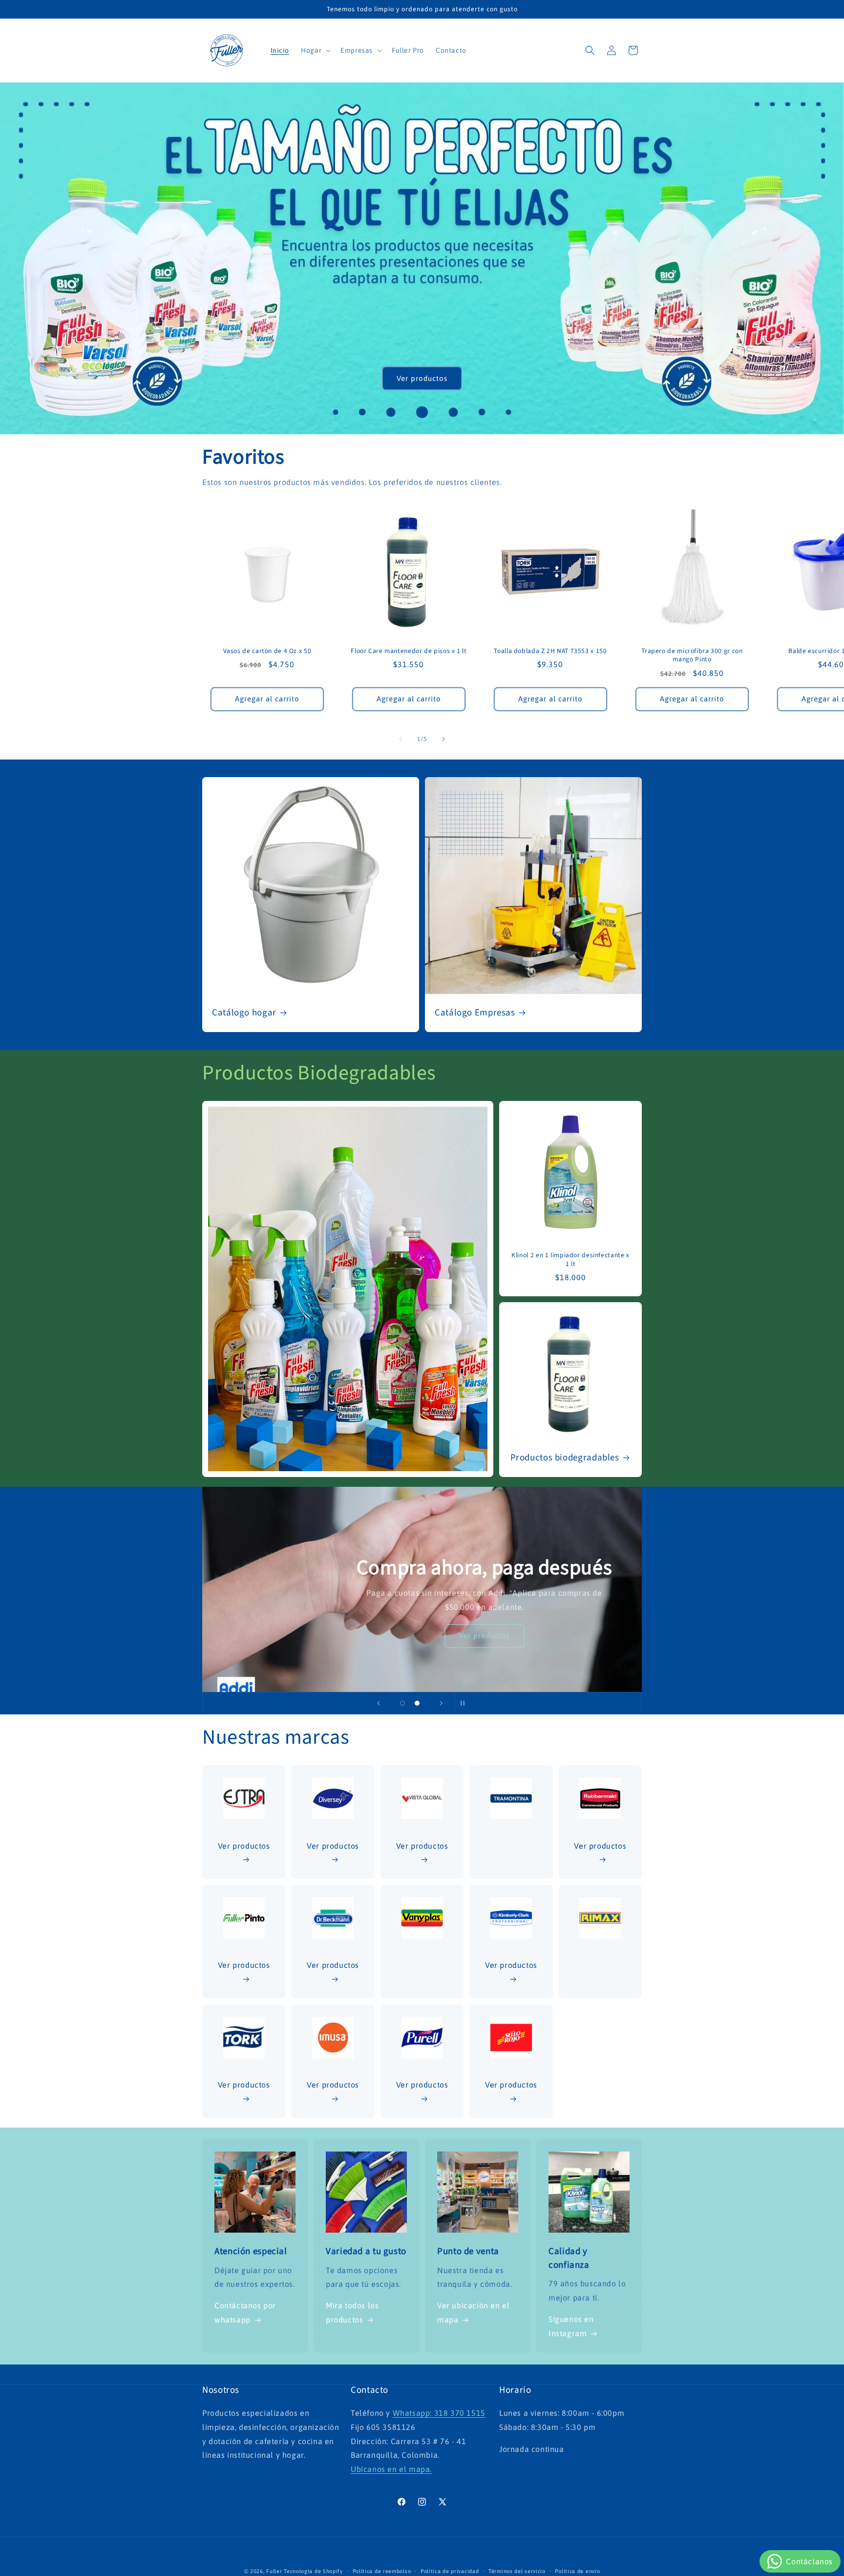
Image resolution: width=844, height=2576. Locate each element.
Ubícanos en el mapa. (391, 2470)
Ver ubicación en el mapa (473, 2313)
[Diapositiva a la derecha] (443, 739)
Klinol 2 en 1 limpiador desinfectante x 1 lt (570, 1259)
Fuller (274, 2571)
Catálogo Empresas (475, 1013)
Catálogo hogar (244, 1013)
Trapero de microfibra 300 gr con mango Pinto (692, 655)
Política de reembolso (382, 2571)
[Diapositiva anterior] (379, 1703)
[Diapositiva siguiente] (441, 1703)
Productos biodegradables (565, 1458)
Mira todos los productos (352, 2313)
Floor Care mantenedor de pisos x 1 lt (409, 651)
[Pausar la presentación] (465, 1703)
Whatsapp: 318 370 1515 (439, 2413)
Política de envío (577, 2571)
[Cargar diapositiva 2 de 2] (417, 1703)
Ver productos (422, 378)
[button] (315, 50)
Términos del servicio (517, 2571)
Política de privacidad (450, 2571)
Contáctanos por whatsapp (245, 2313)
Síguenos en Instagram (571, 2327)
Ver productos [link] (511, 2085)
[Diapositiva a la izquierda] (401, 739)
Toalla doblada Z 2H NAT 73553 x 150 (550, 651)
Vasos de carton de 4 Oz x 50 (267, 651)
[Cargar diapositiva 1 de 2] (402, 1703)
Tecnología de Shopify (313, 2571)
